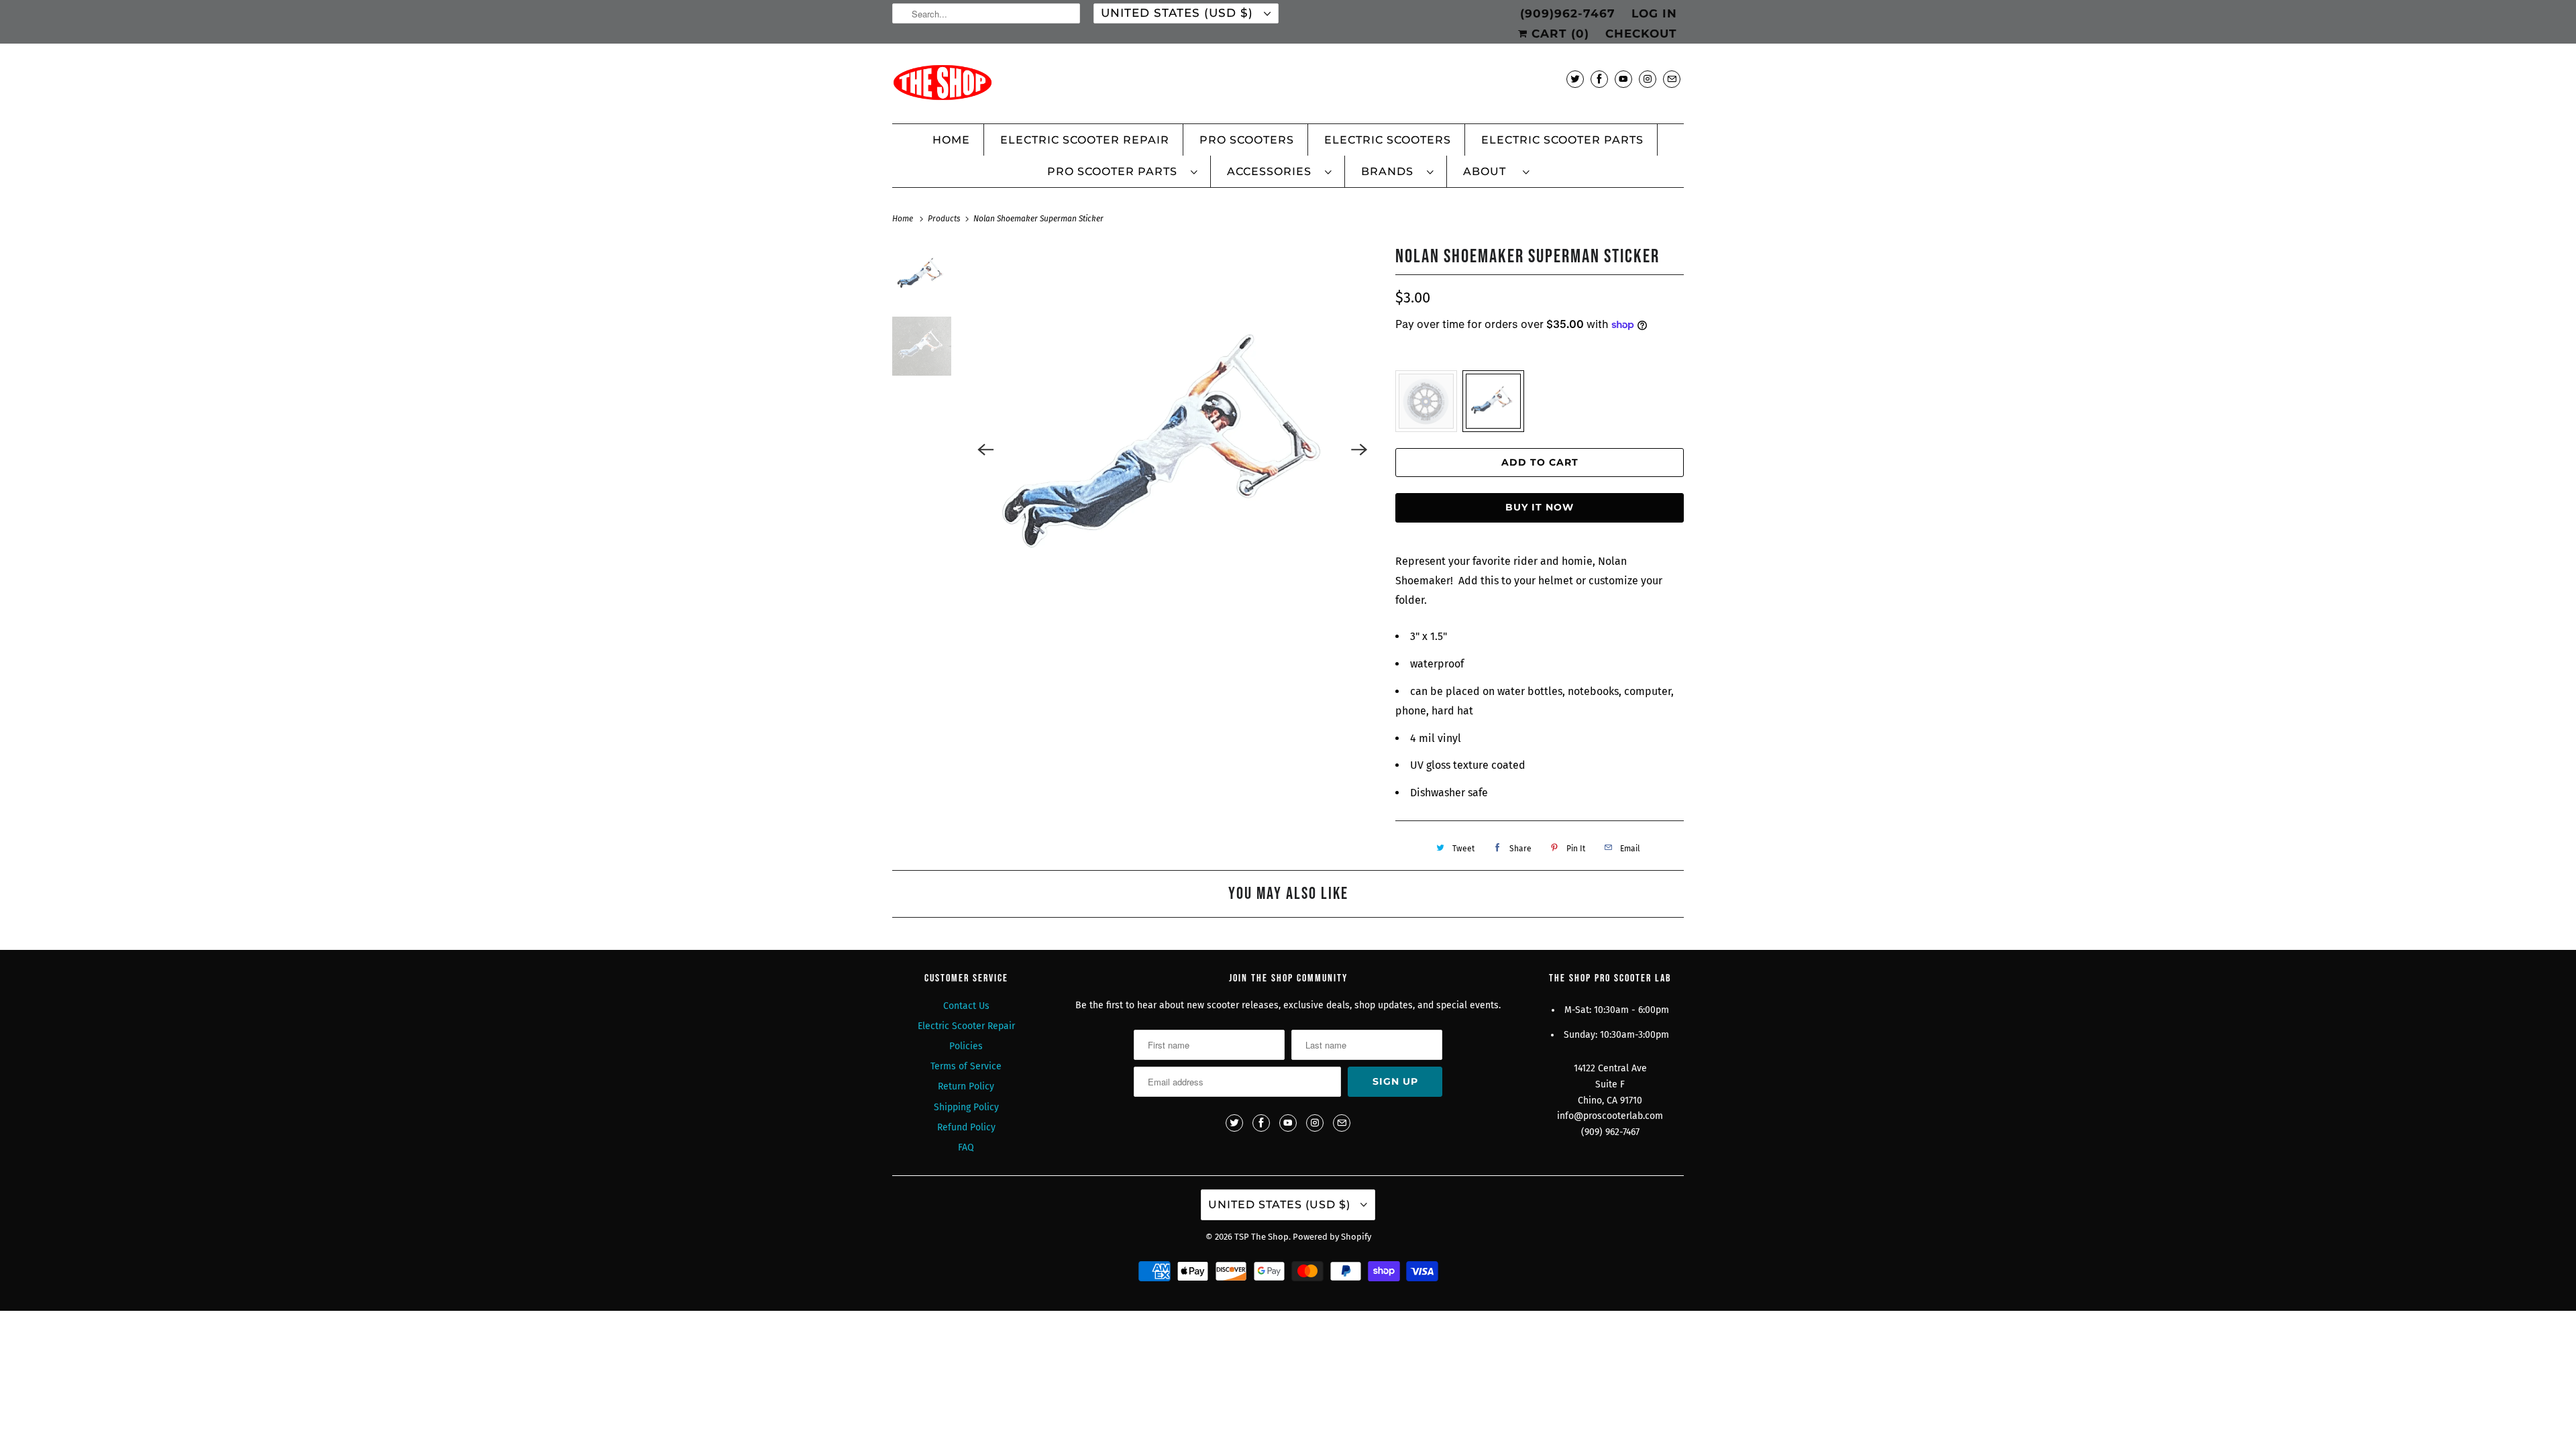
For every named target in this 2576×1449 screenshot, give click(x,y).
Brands (1391, 171)
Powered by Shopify (1332, 1237)
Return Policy (966, 1086)
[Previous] (986, 449)
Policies (966, 1046)
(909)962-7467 (1568, 13)
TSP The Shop (1262, 1237)
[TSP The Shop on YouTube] (1623, 79)
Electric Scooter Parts (1562, 140)
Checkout (1641, 34)
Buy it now (1540, 507)
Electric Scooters (1388, 140)
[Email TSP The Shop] (1672, 79)
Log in (1654, 13)
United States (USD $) (1179, 13)
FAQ (966, 1147)
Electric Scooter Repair (1085, 140)
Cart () (1558, 34)
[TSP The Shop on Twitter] (1575, 79)
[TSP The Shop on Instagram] (1648, 79)
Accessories (1273, 171)
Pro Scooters (1247, 140)
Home (951, 140)
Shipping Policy (966, 1107)
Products (945, 219)
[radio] (1426, 401)
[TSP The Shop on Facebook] (1599, 79)
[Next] (1359, 449)
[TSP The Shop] (1288, 87)
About (1490, 171)
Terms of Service (966, 1066)
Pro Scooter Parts (1116, 171)
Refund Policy (966, 1127)
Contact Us (966, 1006)
